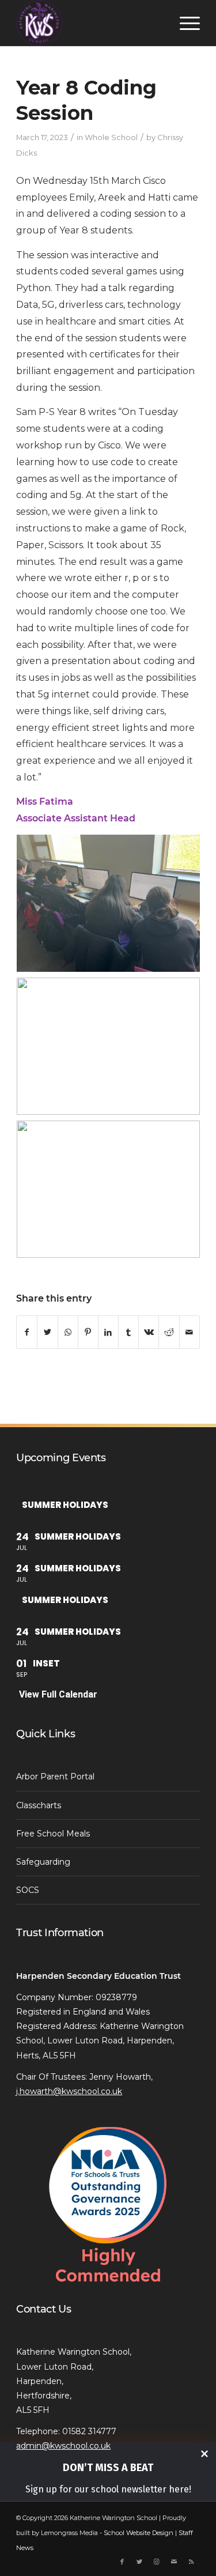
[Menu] (184, 23)
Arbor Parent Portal (55, 1777)
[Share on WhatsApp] (68, 1332)
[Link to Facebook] (122, 2562)
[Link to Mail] (174, 2562)
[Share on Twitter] (47, 1332)
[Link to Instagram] (157, 2562)
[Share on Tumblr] (128, 1332)
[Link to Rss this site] (191, 2562)
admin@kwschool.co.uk (63, 2446)
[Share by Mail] (190, 1332)
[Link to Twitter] (139, 2562)
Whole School (111, 137)
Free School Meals (53, 1834)
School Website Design (139, 2533)
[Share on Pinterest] (88, 1332)
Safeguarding (43, 1862)
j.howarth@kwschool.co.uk (69, 2091)
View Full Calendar (58, 1694)
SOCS (28, 1890)
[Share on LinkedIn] (108, 1332)
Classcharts (39, 1805)
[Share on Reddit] (169, 1332)
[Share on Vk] (149, 1332)
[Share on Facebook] (27, 1332)
